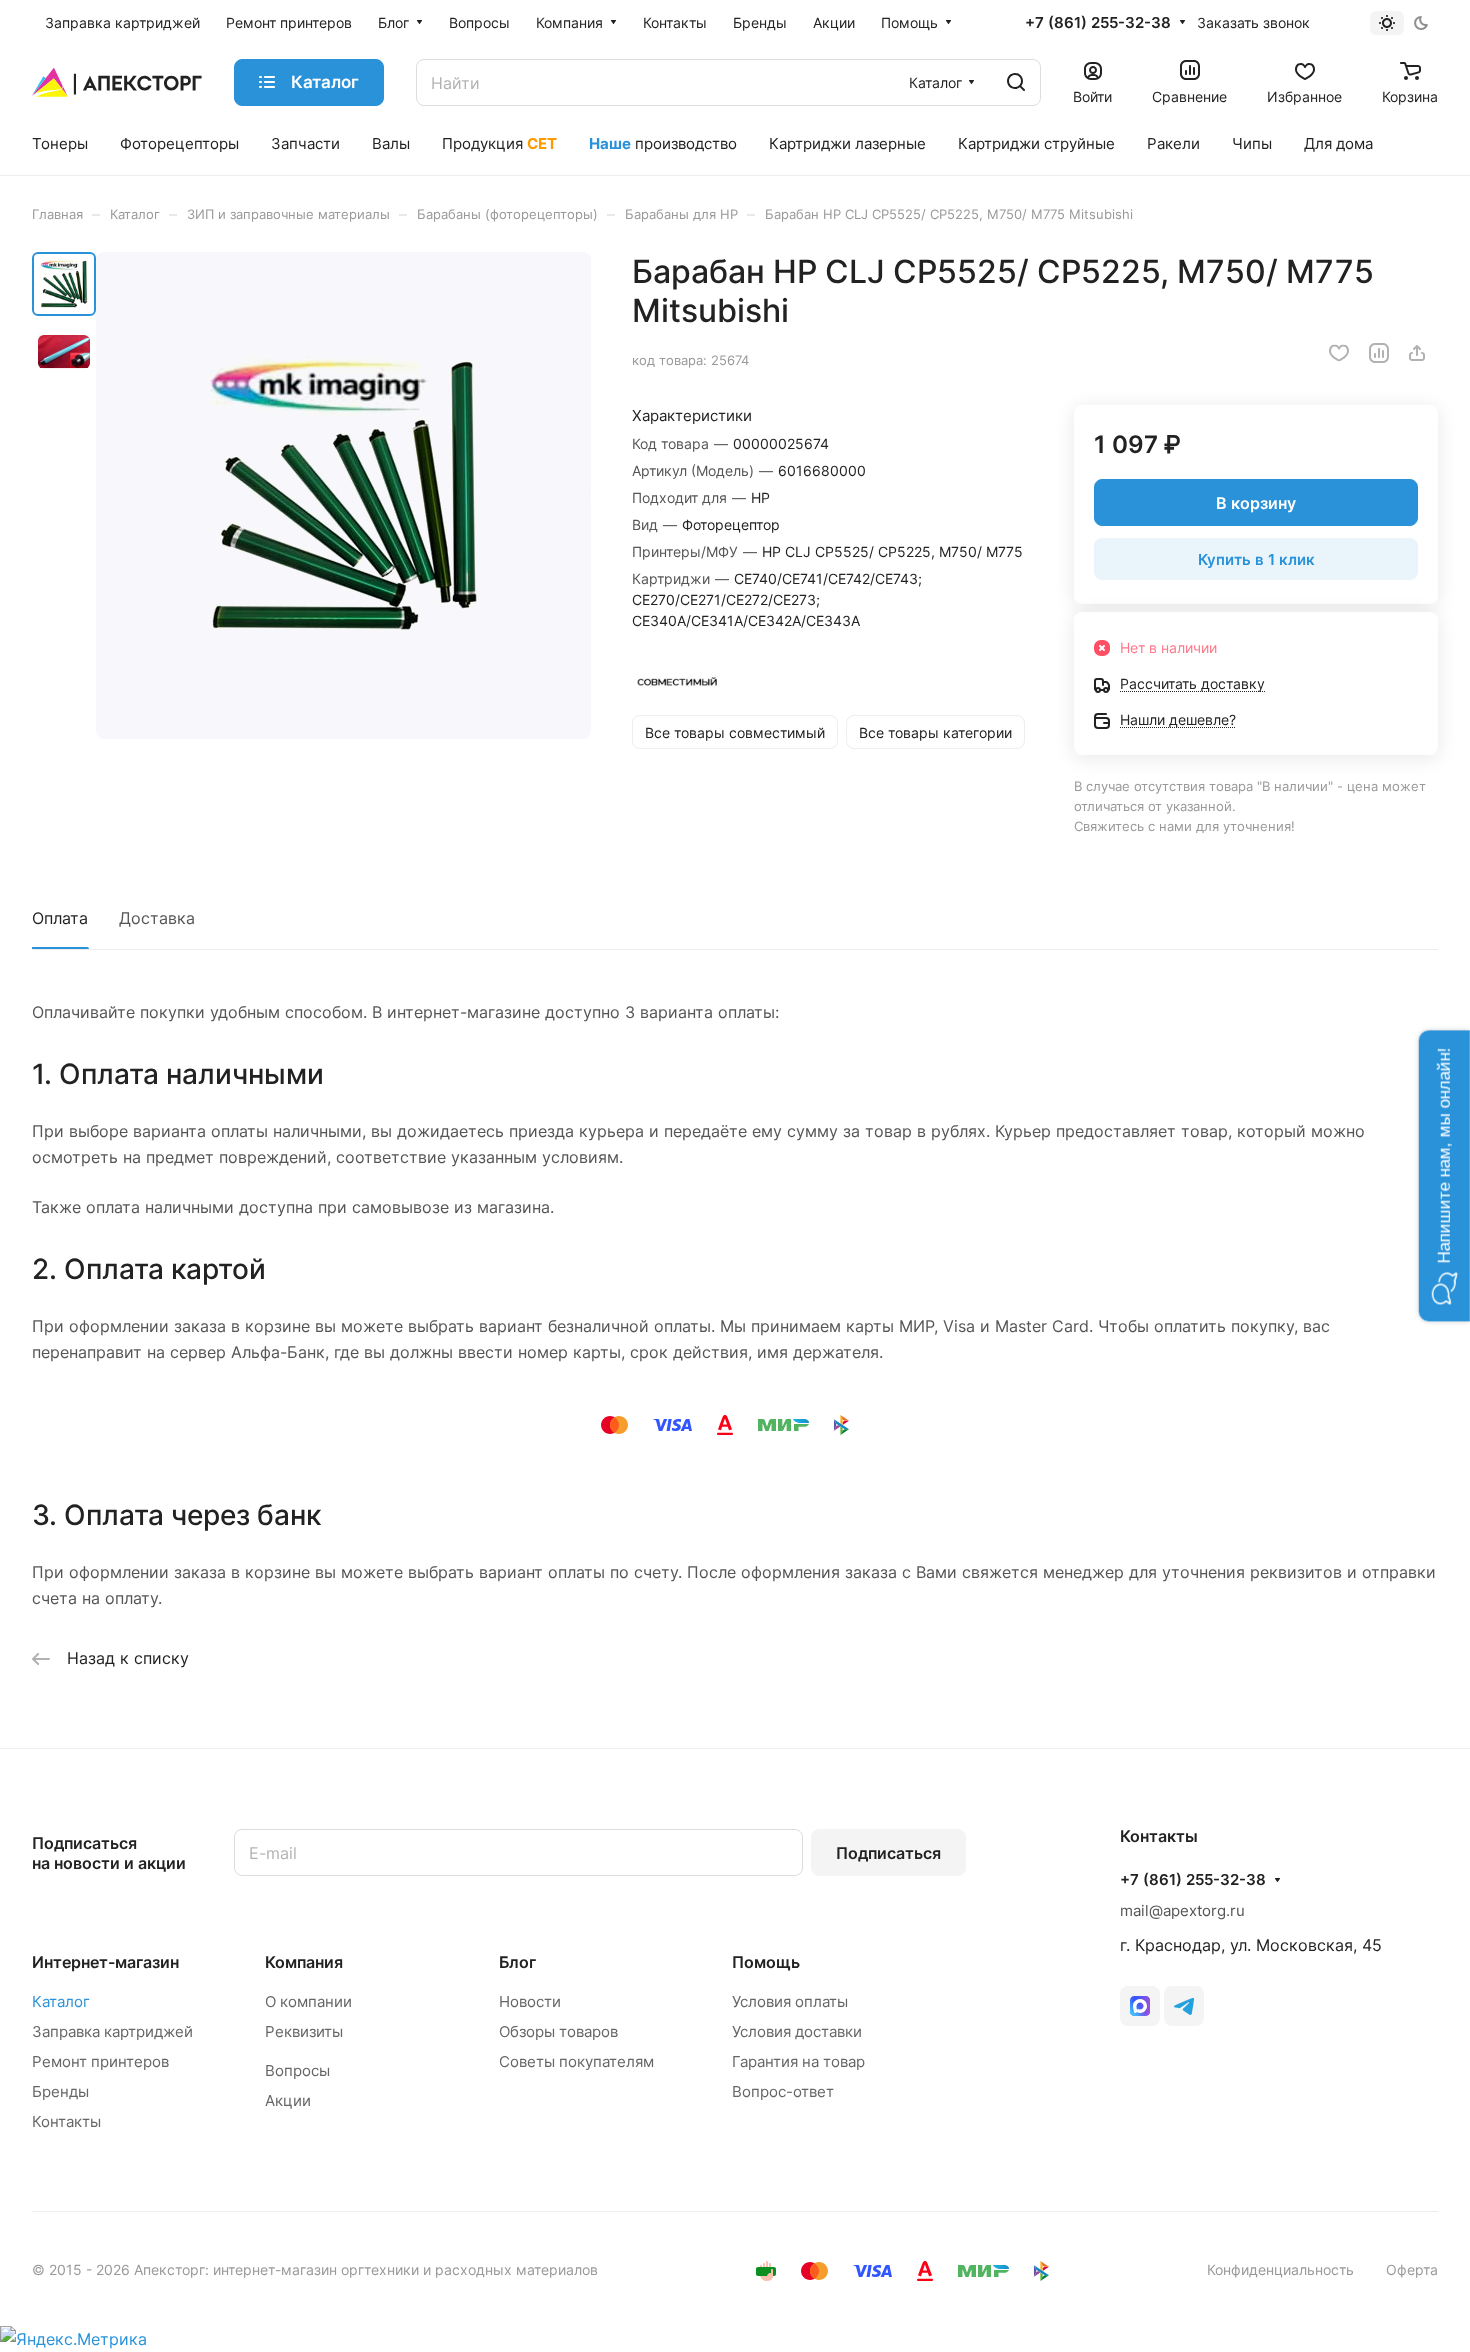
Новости (530, 2001)
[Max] (1140, 2006)
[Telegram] (1184, 2006)
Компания (304, 1962)
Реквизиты (304, 2031)
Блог (517, 1962)
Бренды (60, 2091)
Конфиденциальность (1280, 2269)
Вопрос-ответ (783, 2091)
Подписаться (888, 1853)
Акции (288, 2100)
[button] (1444, 1176)
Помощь (766, 1962)
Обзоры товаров (558, 2031)
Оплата (60, 918)
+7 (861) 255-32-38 (1098, 23)
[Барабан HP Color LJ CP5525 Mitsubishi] (343, 495)
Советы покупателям (576, 2061)
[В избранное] (1339, 353)
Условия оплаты (790, 2001)
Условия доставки (797, 2031)
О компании (308, 2001)
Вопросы (297, 2070)
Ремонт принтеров (100, 2061)
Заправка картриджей (112, 2031)
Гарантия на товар (798, 2061)
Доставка (157, 918)
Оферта (1412, 2269)
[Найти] (1016, 82)
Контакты (66, 2121)
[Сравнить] (1379, 353)
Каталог (61, 2001)
